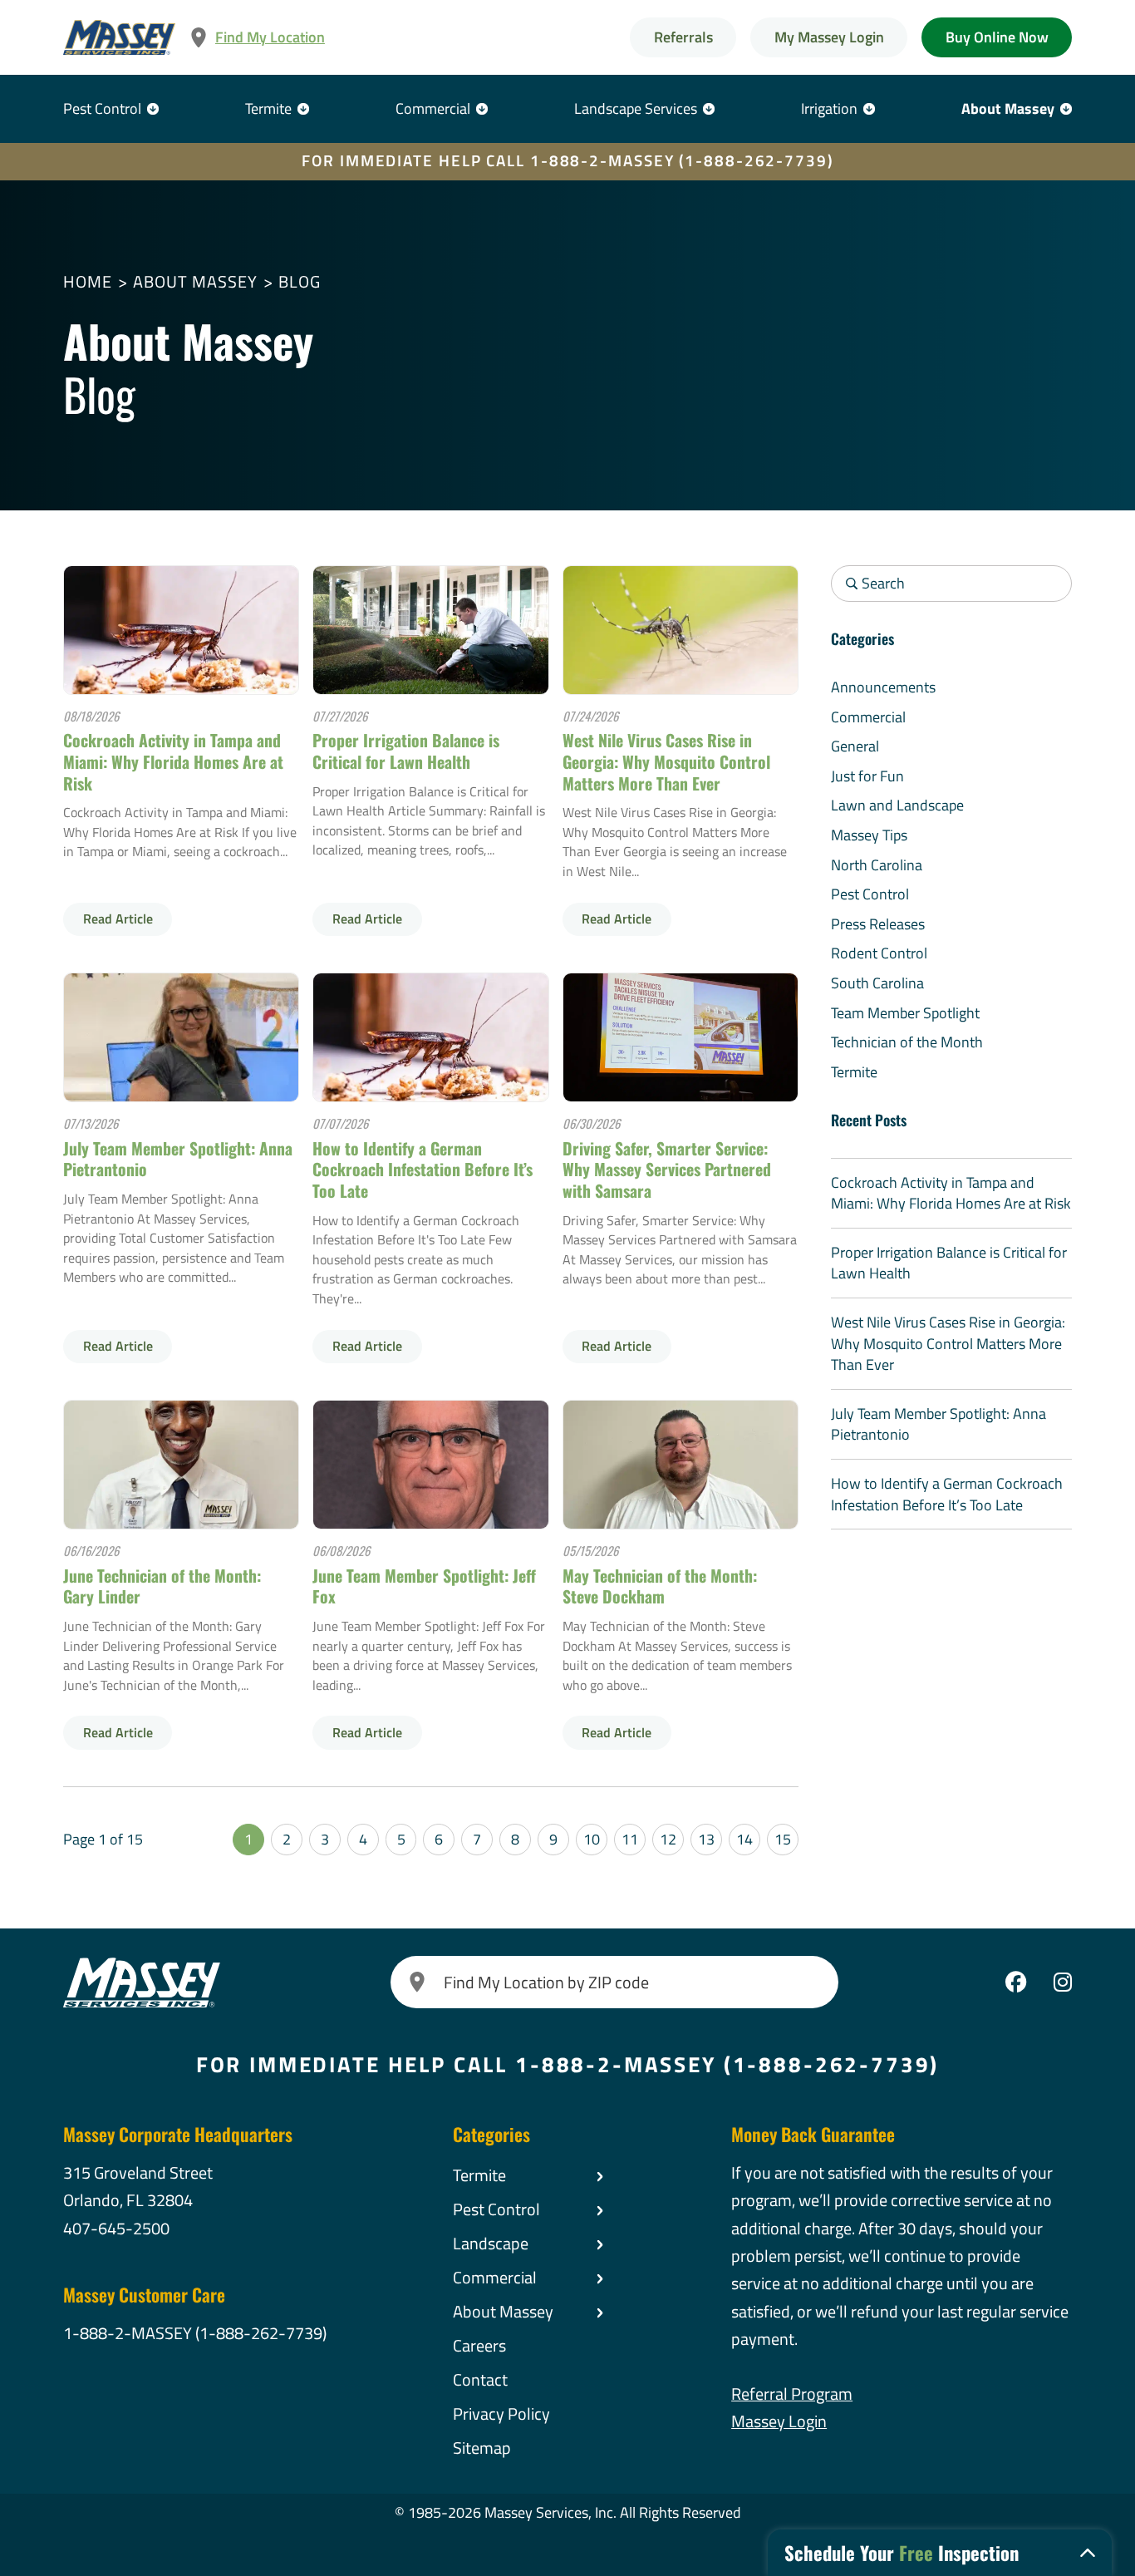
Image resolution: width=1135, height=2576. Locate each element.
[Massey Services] (119, 38)
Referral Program (792, 2394)
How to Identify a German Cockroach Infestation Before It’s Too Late (423, 1170)
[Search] (417, 1982)
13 (706, 1839)
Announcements (883, 687)
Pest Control (102, 108)
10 (592, 1839)
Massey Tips (869, 835)
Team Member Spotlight (905, 1013)
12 (668, 1839)
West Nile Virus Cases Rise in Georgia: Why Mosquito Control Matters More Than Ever (666, 761)
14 (744, 1839)
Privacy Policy (501, 2414)
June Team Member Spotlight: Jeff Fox (424, 1586)
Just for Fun (867, 776)
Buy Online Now (997, 37)
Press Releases (878, 924)
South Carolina (877, 983)
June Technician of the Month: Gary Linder (162, 1586)
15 (783, 1839)
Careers (479, 2346)
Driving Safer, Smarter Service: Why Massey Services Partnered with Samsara (667, 1170)
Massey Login (779, 2421)
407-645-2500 (116, 2229)
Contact (480, 2380)
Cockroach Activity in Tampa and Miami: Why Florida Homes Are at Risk (173, 761)
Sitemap (482, 2448)
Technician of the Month (907, 1042)
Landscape (491, 2244)
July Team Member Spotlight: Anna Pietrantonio (178, 1159)
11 (630, 1839)
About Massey (1008, 108)
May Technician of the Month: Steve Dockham (660, 1586)
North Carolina (877, 865)
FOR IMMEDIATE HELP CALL (567, 160)
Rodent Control (879, 953)
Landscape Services (636, 108)
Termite (268, 108)
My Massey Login (829, 37)
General (855, 746)
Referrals (683, 37)
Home (88, 282)
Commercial (433, 108)
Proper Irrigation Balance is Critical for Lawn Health (406, 751)
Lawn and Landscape (897, 805)
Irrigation (829, 108)
